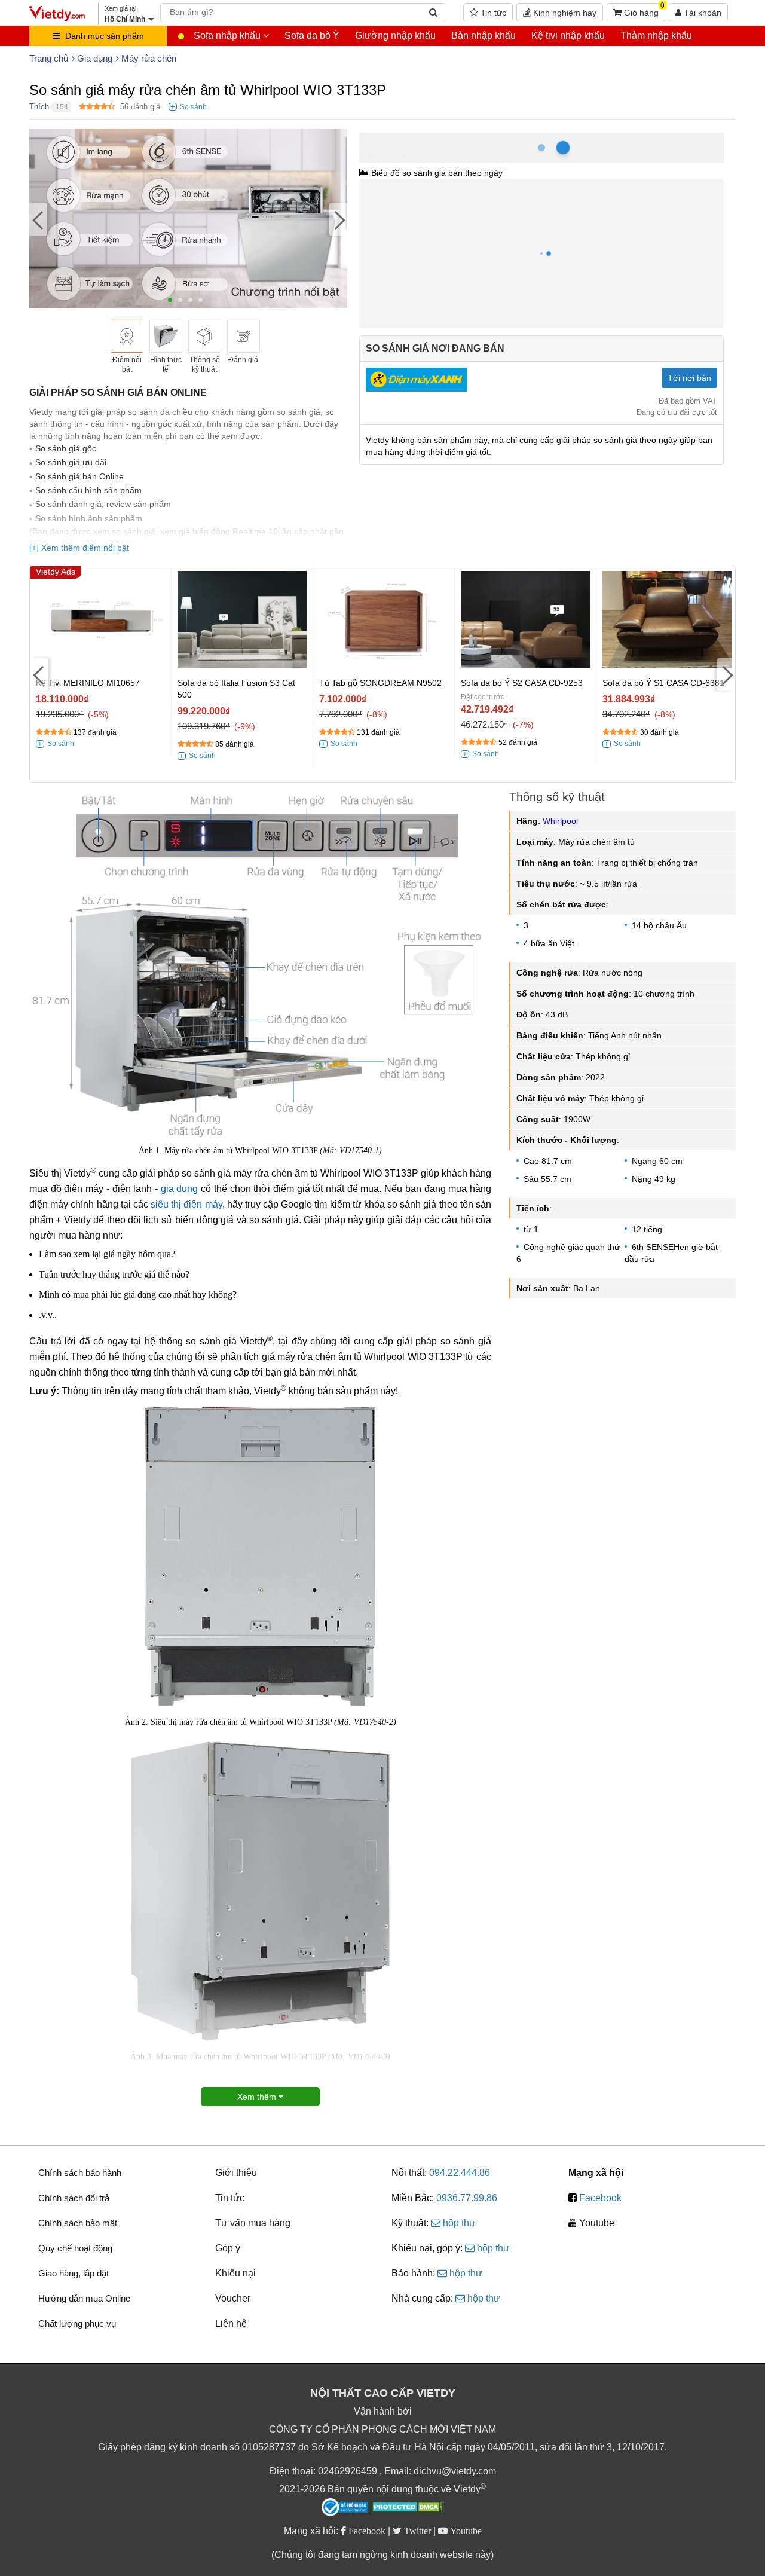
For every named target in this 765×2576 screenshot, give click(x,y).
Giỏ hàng (643, 10)
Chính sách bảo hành (80, 2173)
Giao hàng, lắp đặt (74, 2273)
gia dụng (180, 1189)
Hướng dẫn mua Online (84, 2298)
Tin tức (492, 13)
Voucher (233, 2298)
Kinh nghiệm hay (564, 13)
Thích (39, 107)
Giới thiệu (236, 2173)
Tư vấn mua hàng (253, 2223)
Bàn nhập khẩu (484, 36)
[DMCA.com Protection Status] (407, 2508)
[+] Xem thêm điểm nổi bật (79, 548)
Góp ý (228, 2248)
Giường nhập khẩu (395, 36)
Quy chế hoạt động (75, 2248)
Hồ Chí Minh (412, 139)
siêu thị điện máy (186, 1204)
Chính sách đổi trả (74, 2198)
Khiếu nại (235, 2273)
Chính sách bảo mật (78, 2223)
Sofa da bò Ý (312, 36)
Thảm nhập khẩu (656, 36)
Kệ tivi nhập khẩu (568, 36)
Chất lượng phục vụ (77, 2323)
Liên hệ (231, 2323)
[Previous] (38, 220)
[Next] (338, 220)
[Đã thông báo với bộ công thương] (345, 2507)
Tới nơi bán (689, 378)
